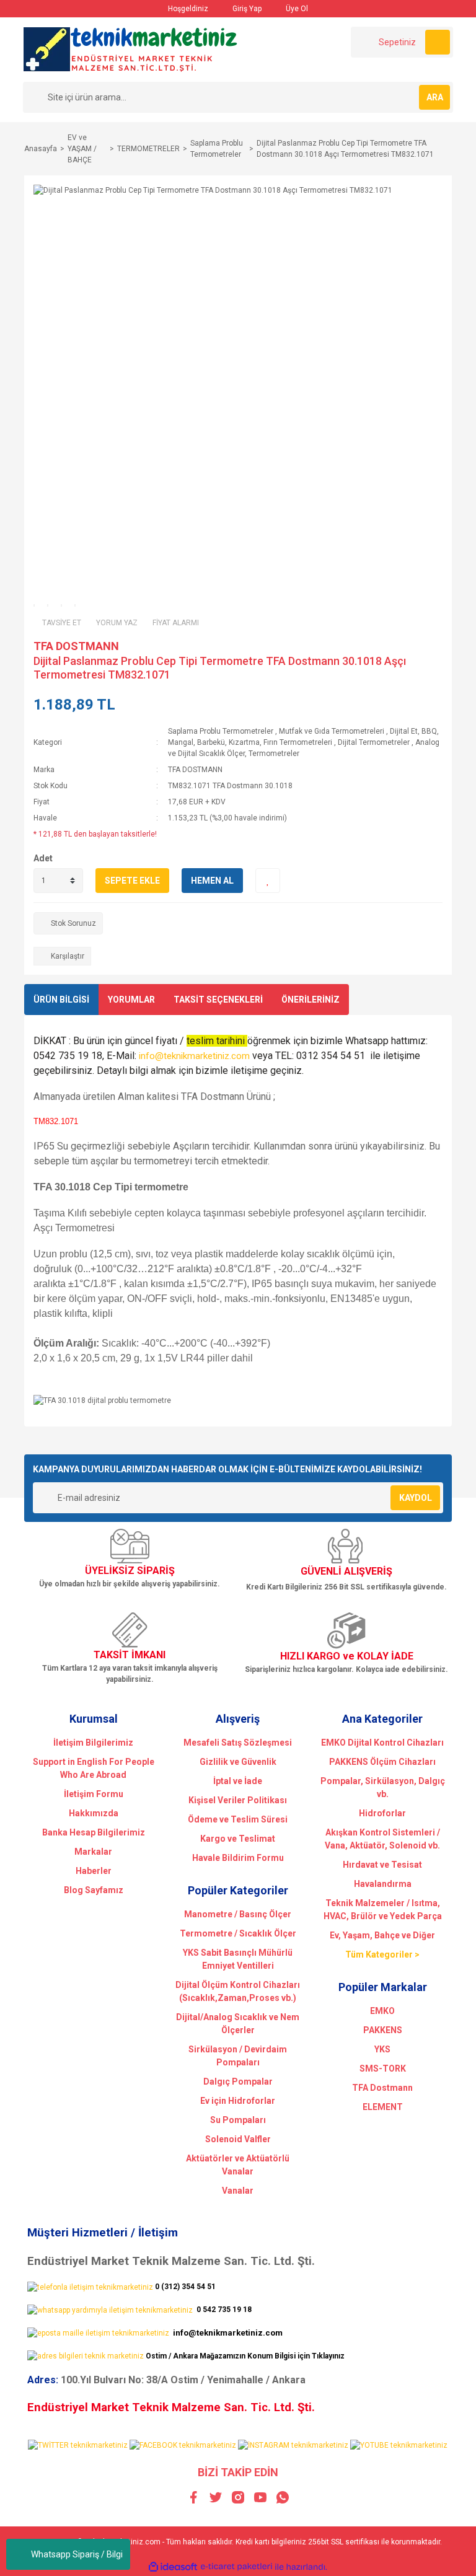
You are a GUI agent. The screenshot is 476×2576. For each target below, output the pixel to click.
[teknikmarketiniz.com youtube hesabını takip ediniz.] (399, 2445)
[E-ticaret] (236, 2567)
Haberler (94, 1871)
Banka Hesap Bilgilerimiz (94, 1832)
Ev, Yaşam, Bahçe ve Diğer (382, 1935)
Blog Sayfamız (94, 1890)
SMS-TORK (383, 2068)
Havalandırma (383, 1884)
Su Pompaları (238, 2120)
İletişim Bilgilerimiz (93, 1743)
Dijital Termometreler (374, 742)
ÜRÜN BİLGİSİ (61, 1000)
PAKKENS (383, 2030)
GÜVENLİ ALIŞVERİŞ (346, 1571)
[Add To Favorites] (268, 881)
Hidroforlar (382, 1813)
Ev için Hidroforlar (238, 2101)
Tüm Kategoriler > (382, 1954)
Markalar (93, 1852)
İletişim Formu (94, 1794)
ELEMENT (383, 2107)
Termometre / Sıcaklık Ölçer (238, 1933)
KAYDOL (416, 1498)
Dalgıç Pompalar (238, 2081)
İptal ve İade (238, 1781)
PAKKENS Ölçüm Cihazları (382, 1762)
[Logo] (131, 49)
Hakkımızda (94, 1813)
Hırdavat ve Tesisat (382, 1865)
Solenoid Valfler (238, 2139)
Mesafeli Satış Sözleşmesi (238, 1743)
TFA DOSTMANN (76, 646)
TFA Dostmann (382, 2088)
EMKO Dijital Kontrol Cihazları (382, 1743)
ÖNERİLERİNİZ (311, 1000)
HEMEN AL (212, 881)
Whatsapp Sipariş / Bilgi (77, 2554)
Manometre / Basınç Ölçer (238, 1914)
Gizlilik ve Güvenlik (238, 1762)
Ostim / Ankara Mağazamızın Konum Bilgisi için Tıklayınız (245, 2356)
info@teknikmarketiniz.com (194, 1056)
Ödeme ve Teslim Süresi (238, 1819)
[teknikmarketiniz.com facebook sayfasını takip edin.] (183, 2445)
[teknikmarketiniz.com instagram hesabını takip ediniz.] (293, 2445)
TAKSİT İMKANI (130, 1655)
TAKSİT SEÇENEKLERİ (218, 1000)
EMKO (382, 2011)
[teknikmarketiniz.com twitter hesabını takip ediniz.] (78, 2445)
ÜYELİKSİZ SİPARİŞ (130, 1571)
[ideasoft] (173, 2567)
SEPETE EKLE (132, 881)
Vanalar (238, 2191)
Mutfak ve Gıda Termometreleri (332, 731)
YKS (382, 2049)
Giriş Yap (246, 9)
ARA (435, 97)
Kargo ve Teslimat (238, 1839)
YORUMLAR (131, 1000)
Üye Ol (296, 9)
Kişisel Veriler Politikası (238, 1800)
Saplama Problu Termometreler (221, 731)
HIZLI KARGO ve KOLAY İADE (347, 1656)
